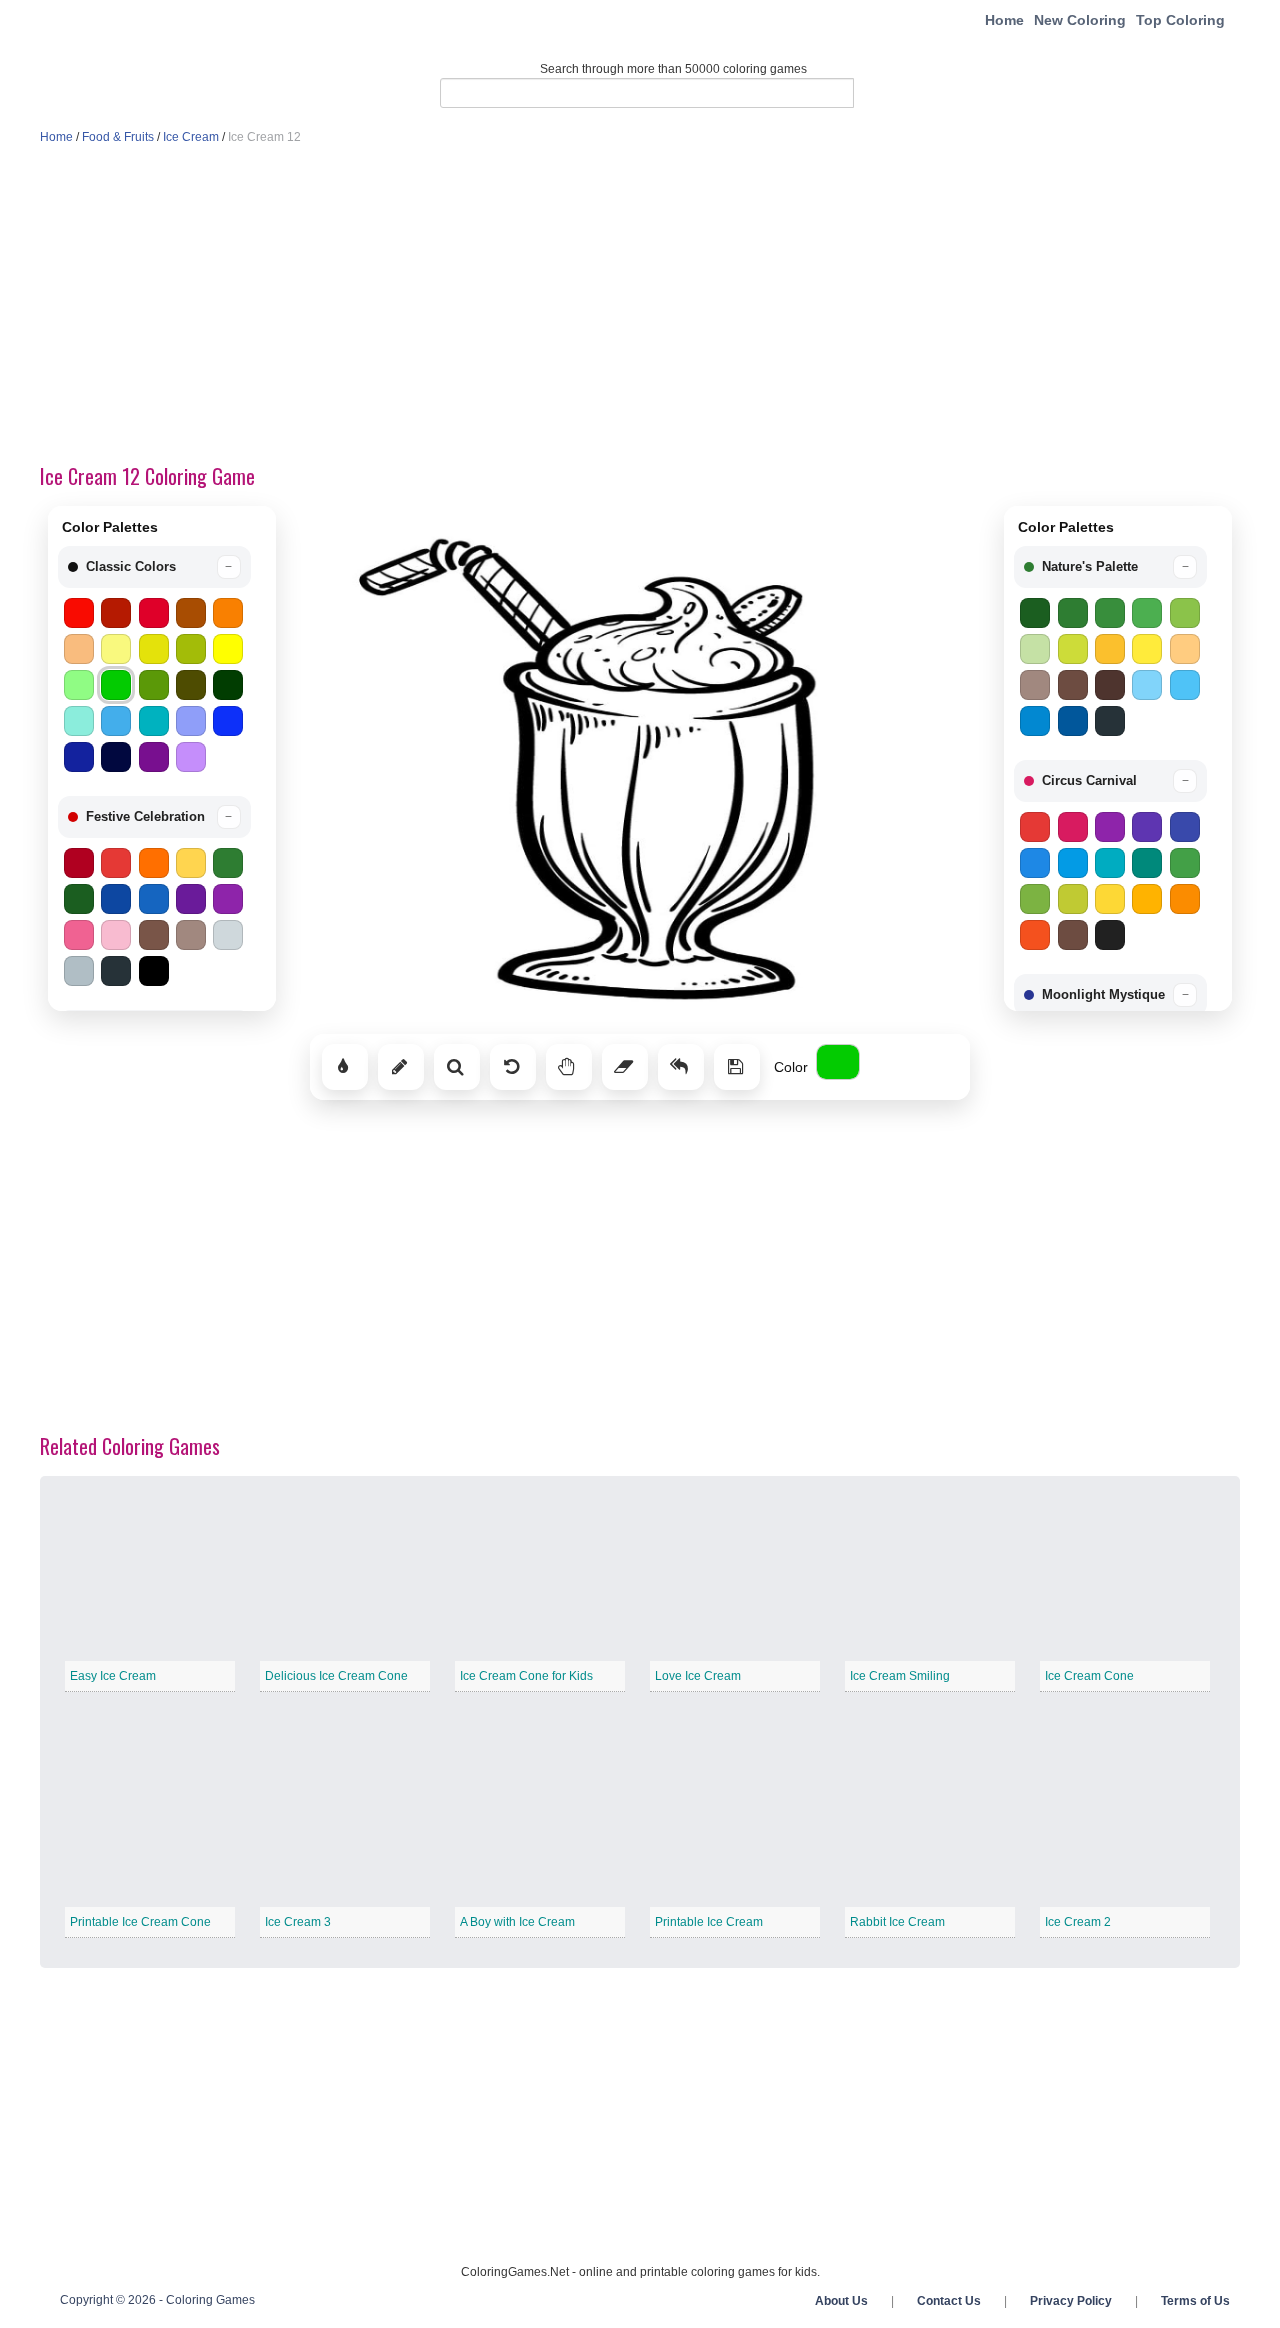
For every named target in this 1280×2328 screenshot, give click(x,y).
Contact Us (949, 2301)
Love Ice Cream (698, 1676)
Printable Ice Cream (709, 1922)
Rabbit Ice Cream (897, 1922)
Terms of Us (1195, 2301)
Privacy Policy (1071, 2301)
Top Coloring (1180, 20)
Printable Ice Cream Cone (140, 1922)
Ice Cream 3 (298, 1922)
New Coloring (1080, 20)
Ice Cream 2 (1078, 1922)
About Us (841, 2301)
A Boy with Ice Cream (517, 1922)
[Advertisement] (640, 306)
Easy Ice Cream (113, 1676)
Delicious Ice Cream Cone (336, 1676)
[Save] (737, 1067)
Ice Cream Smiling (900, 1676)
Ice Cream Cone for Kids (526, 1676)
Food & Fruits (118, 137)
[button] (154, 567)
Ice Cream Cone (1089, 1676)
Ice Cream (191, 137)
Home (1004, 20)
